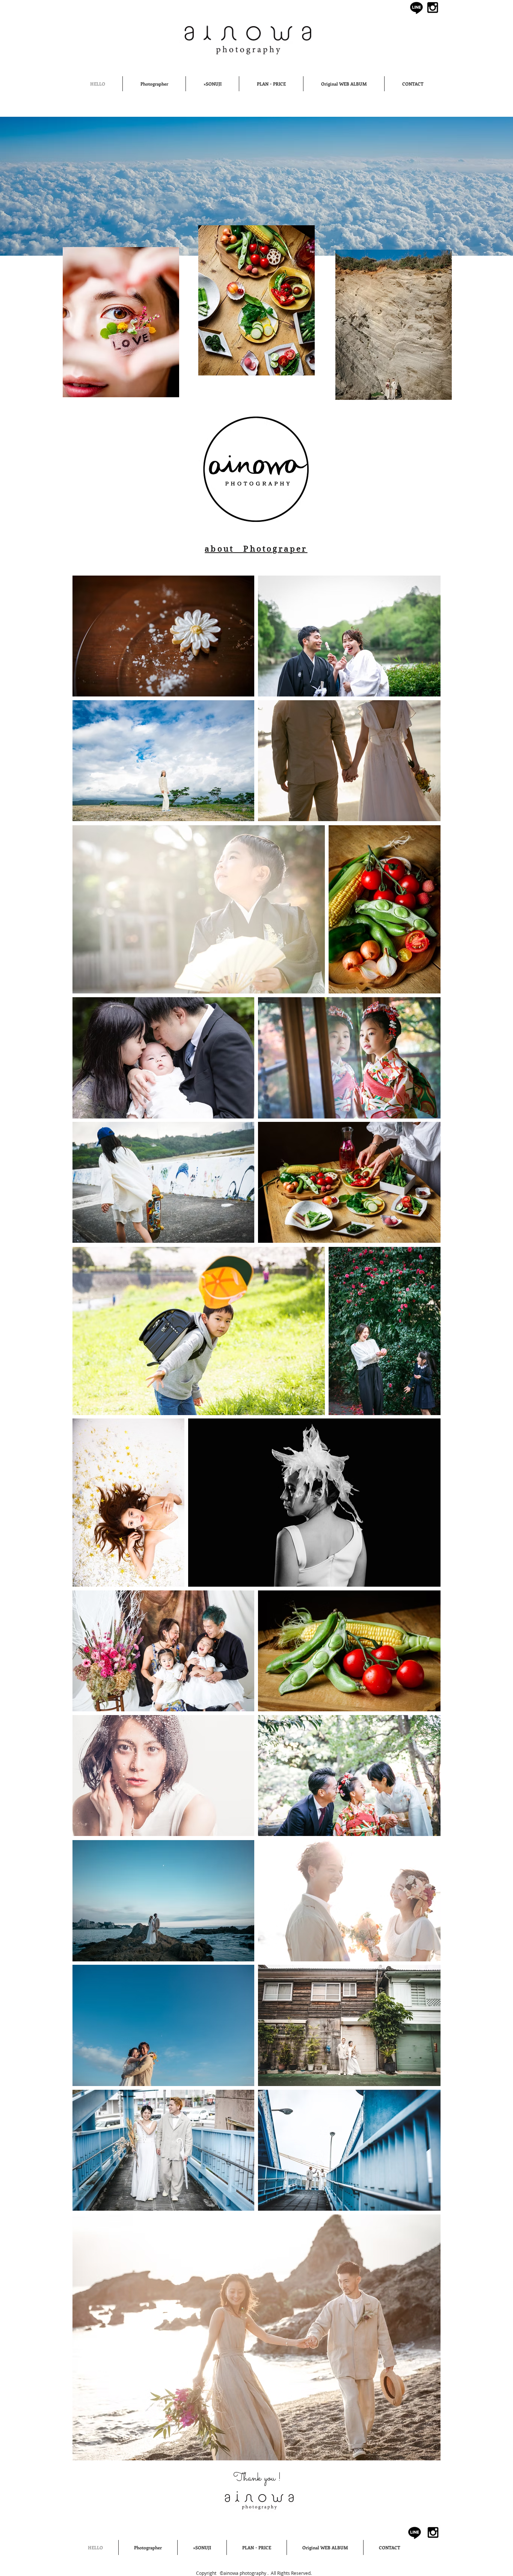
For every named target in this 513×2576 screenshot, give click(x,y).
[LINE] (416, 8)
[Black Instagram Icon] (433, 8)
